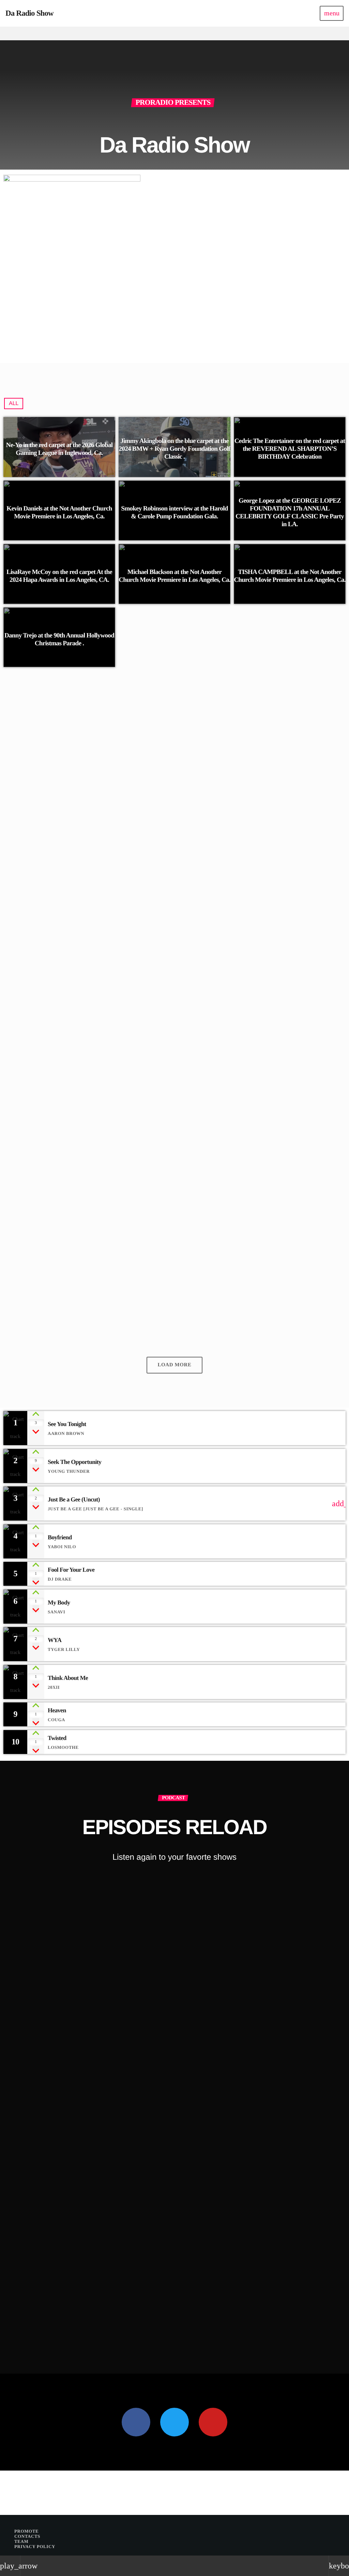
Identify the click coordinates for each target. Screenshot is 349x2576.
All (14, 404)
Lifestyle (31, 2310)
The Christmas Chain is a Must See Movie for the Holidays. (223, 1269)
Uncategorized (158, 1010)
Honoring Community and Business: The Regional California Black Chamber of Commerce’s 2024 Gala (226, 1028)
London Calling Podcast (47, 2322)
